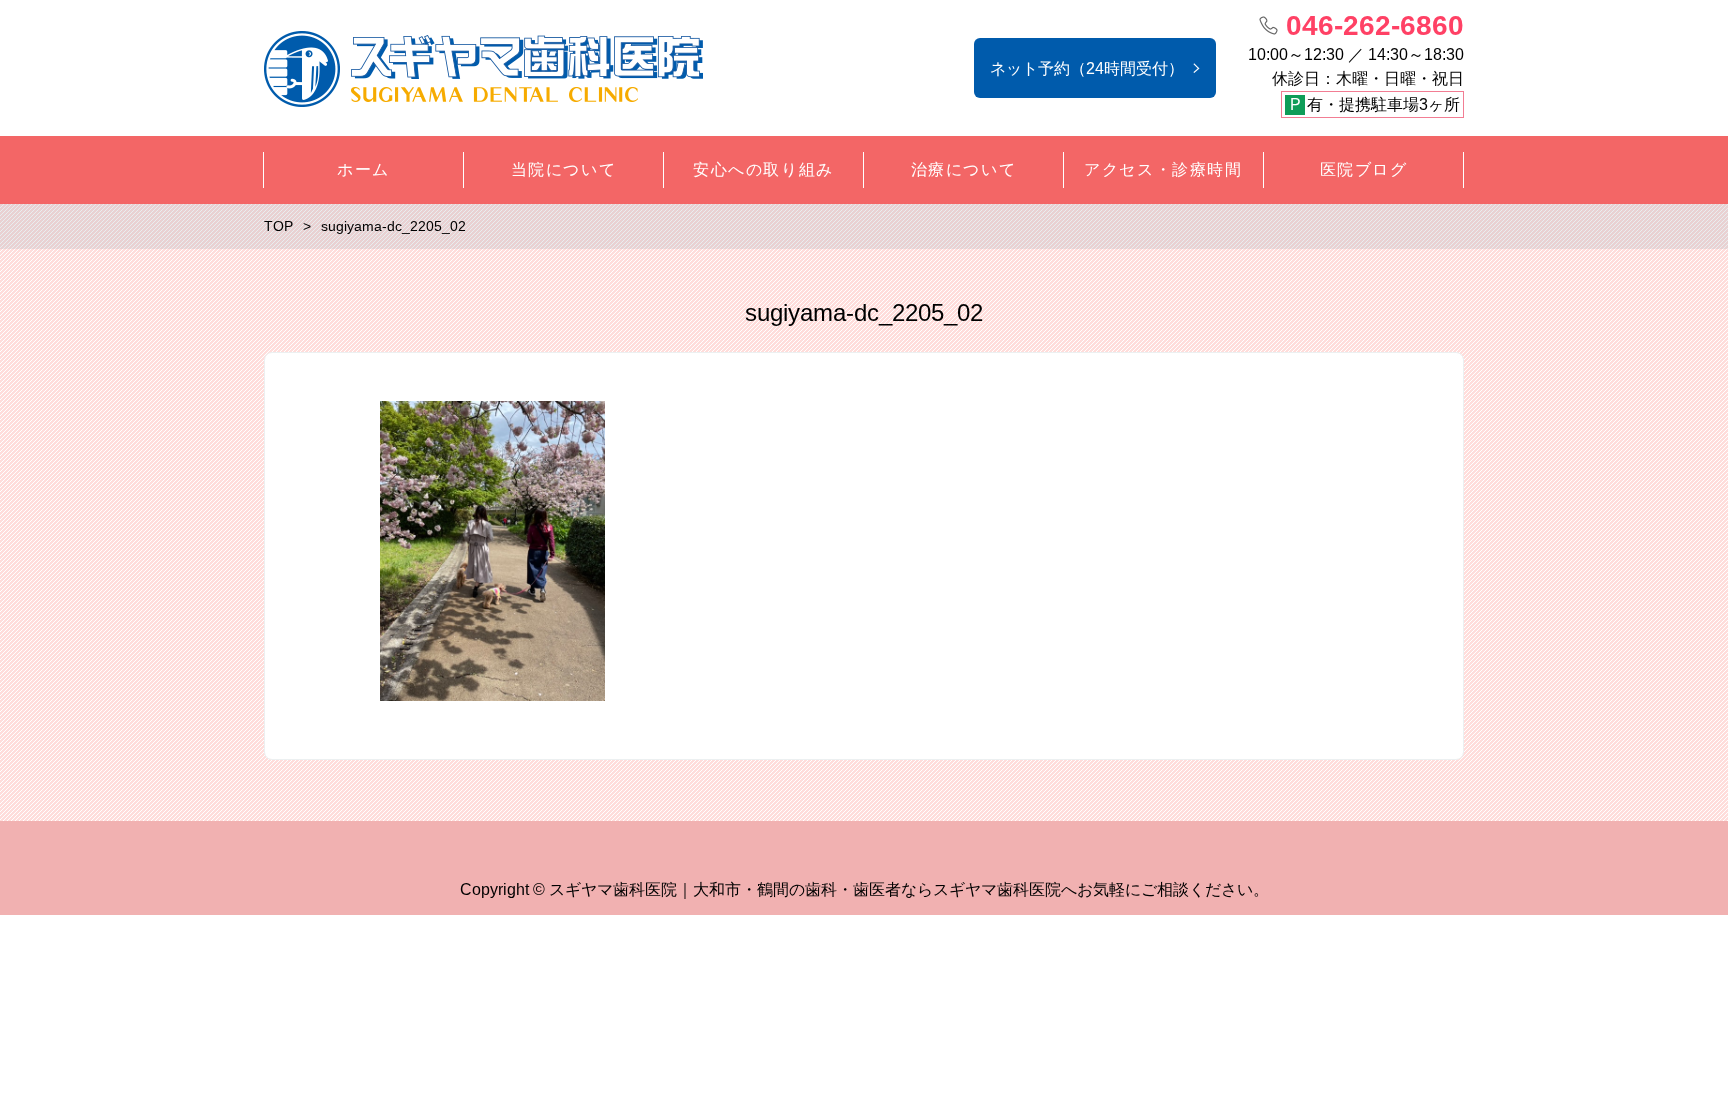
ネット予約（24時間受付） (1087, 68)
